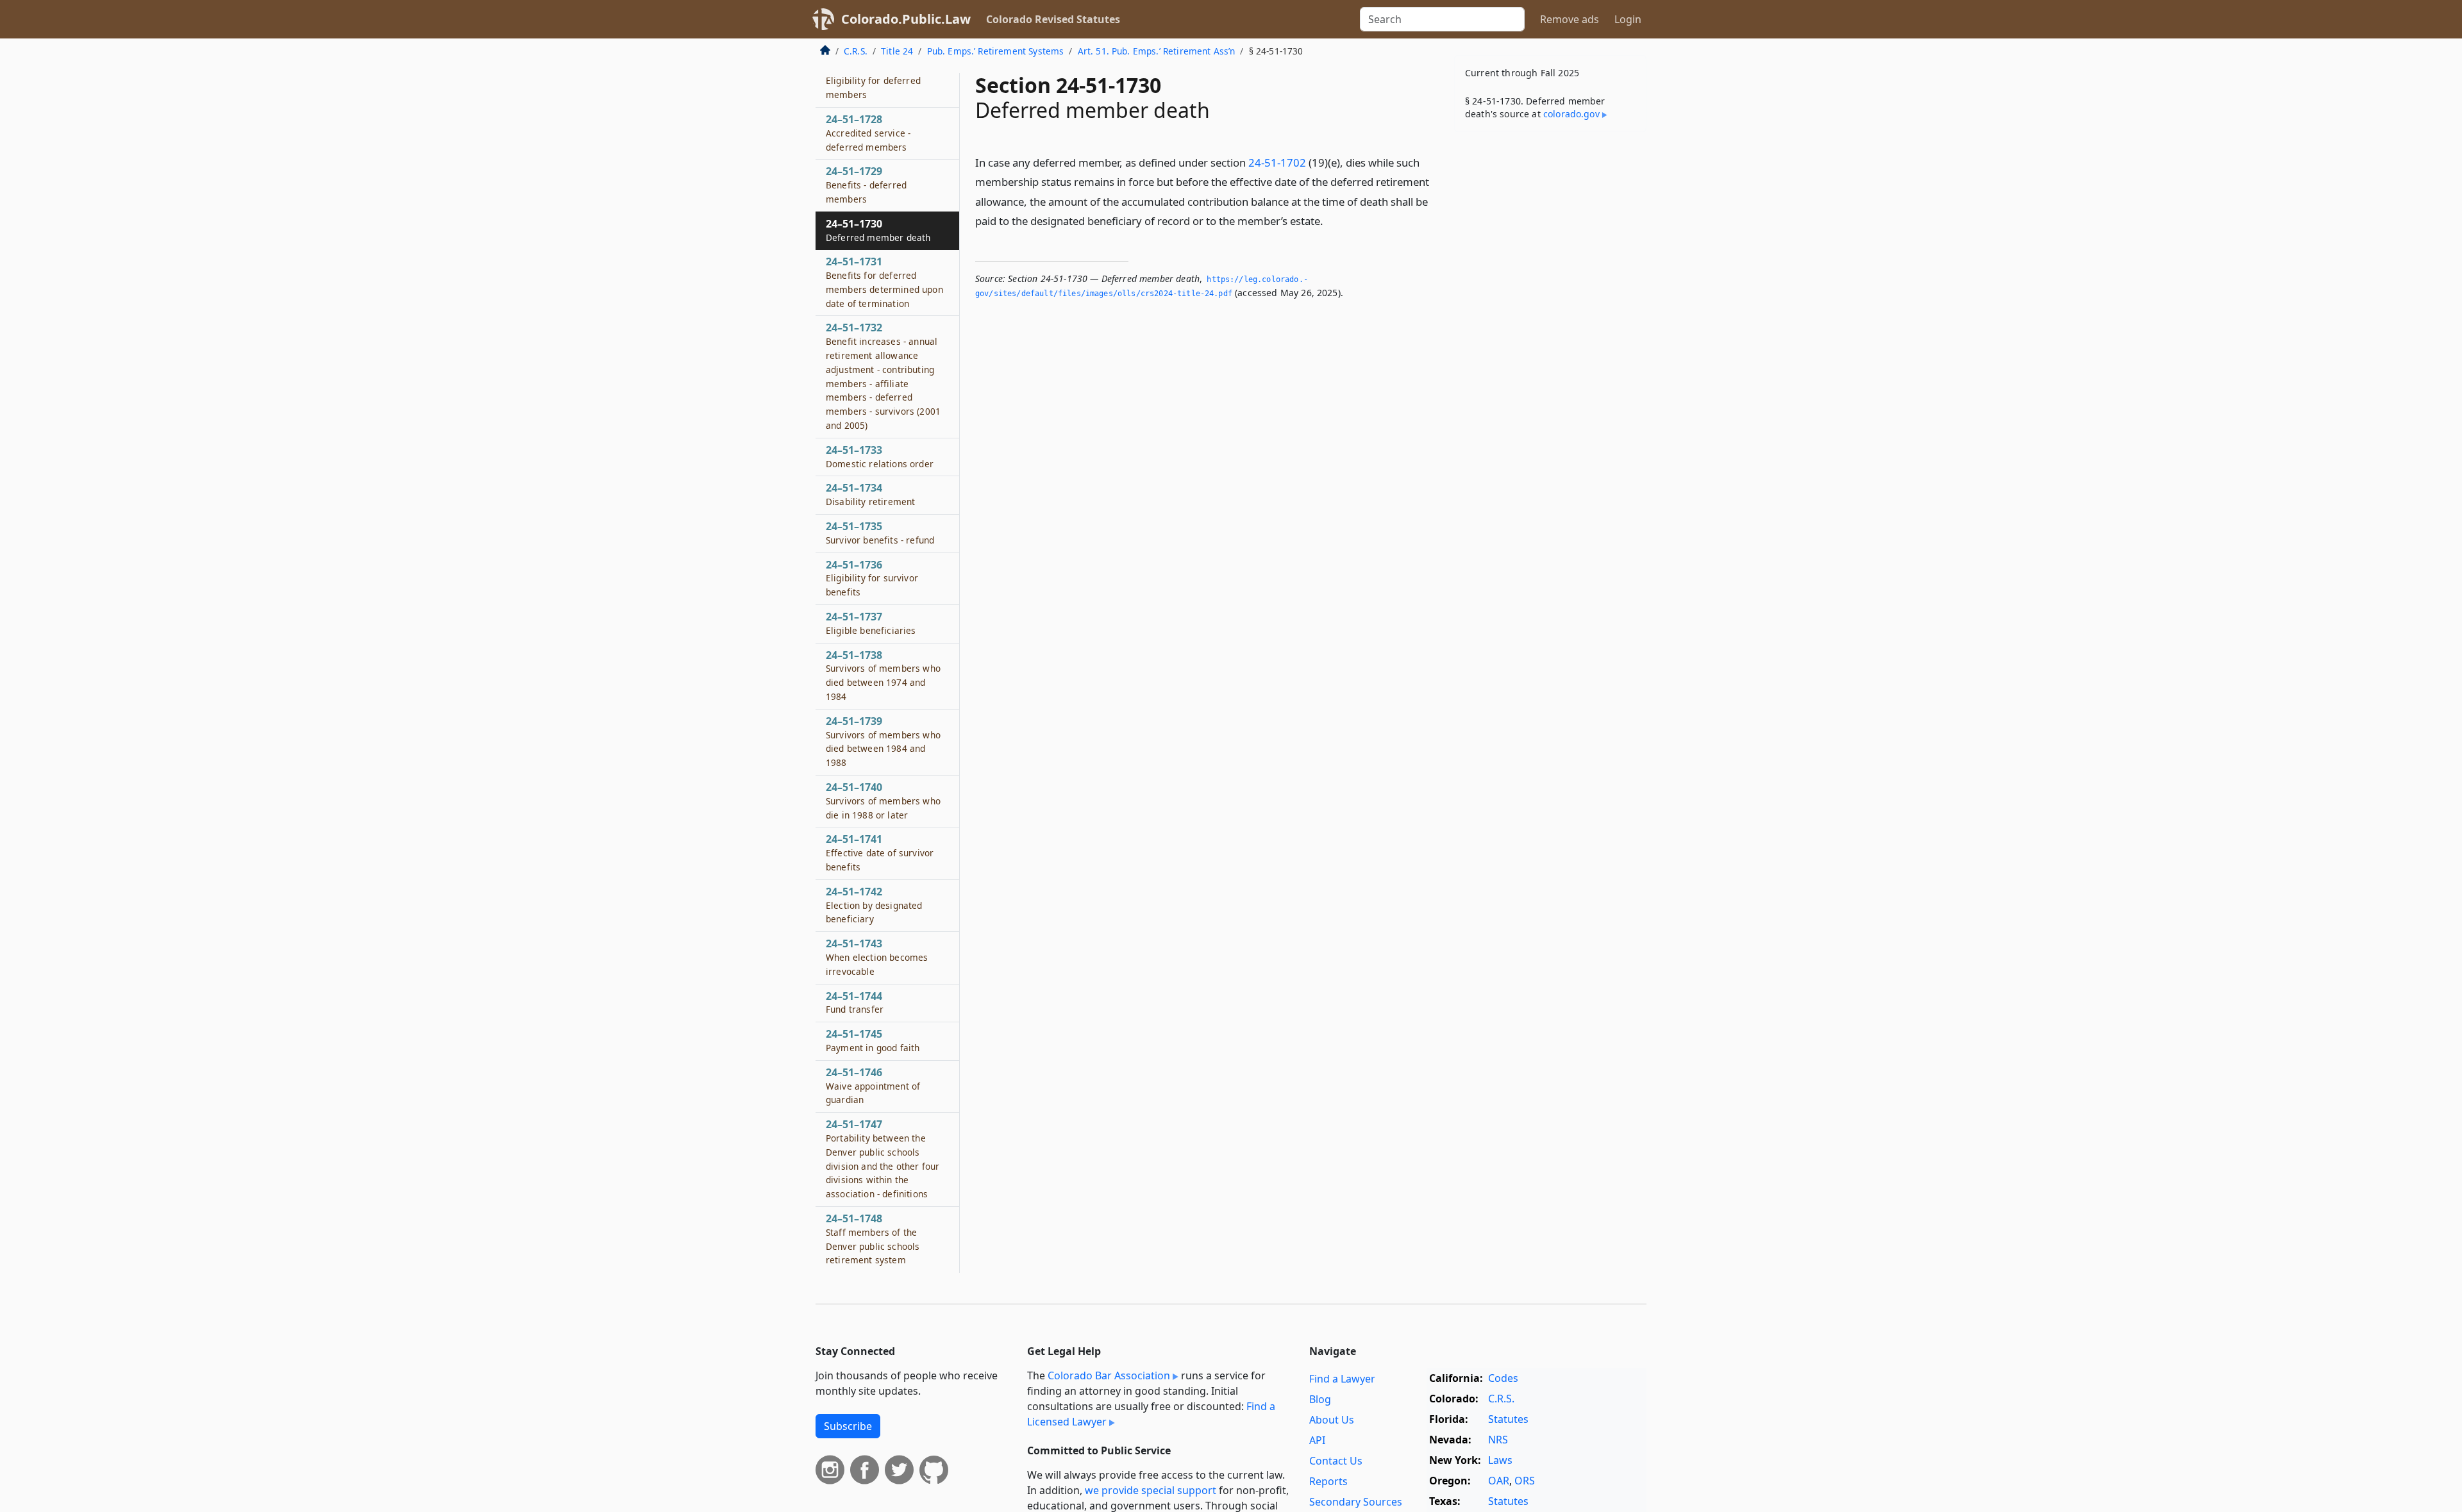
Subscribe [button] (848, 1426)
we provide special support (1151, 1490)
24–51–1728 (868, 133)
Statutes (1508, 1419)
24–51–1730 (878, 230)
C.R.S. (856, 51)
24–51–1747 (883, 1159)
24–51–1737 (871, 623)
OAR (1499, 1481)
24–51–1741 (880, 852)
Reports (1328, 1481)
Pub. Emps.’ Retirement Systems (996, 51)
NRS (1498, 1440)
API (1317, 1440)
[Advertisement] (1550, 342)
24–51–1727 (873, 81)
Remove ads (1570, 19)
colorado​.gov (1571, 114)
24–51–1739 (883, 741)
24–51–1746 (873, 1086)
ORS (1525, 1481)
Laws (1500, 1460)
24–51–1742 (874, 905)
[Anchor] (1330, 220)
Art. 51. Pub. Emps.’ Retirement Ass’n (1157, 51)
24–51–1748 (873, 1239)
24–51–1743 (877, 957)
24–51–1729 (866, 185)
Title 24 (897, 51)
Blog (1320, 1399)
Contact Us (1336, 1461)
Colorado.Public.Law (906, 19)
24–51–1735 (880, 533)
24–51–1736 (872, 578)
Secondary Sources (1356, 1502)
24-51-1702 (1277, 162)
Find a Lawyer (1342, 1379)
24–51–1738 (883, 675)
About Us (1332, 1420)
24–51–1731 (884, 282)
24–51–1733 (880, 456)
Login (1628, 19)
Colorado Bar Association (1109, 1375)
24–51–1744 (855, 1002)
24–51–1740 (883, 801)
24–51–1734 (870, 494)
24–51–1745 (873, 1040)
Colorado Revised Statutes (1053, 19)
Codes (1503, 1378)
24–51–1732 (883, 376)
